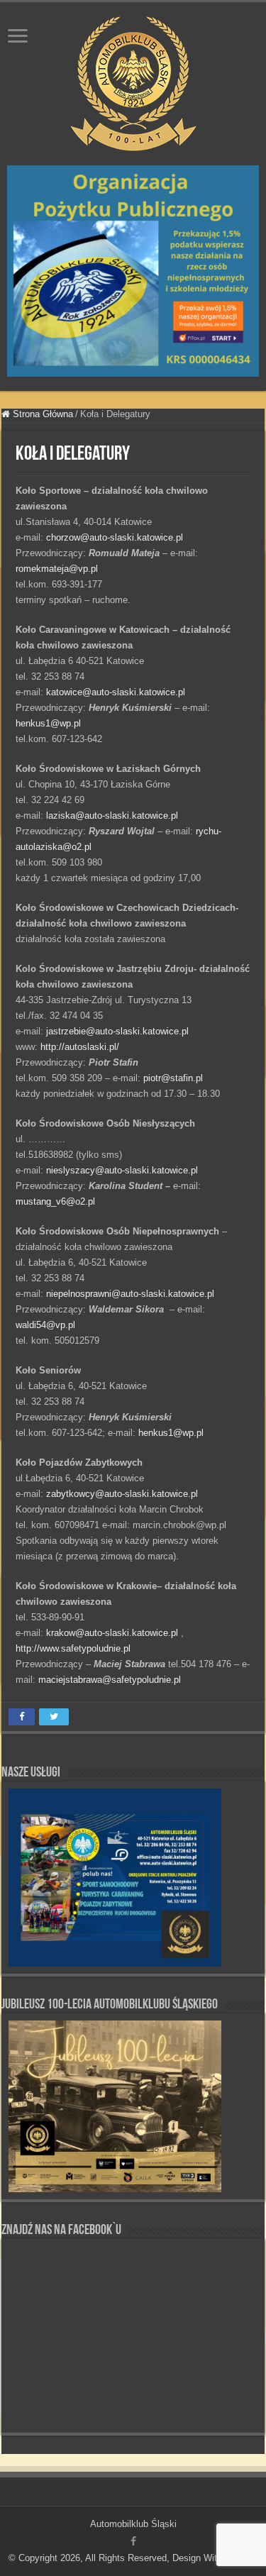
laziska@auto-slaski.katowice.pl (112, 816)
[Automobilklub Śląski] (133, 81)
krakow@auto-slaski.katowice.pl (112, 1633)
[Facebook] (133, 2541)
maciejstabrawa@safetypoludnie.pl (110, 1680)
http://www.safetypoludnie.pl (73, 1648)
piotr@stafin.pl (173, 1078)
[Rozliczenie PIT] (133, 270)
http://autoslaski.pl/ (80, 1047)
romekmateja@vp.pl (57, 569)
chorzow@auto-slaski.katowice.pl (115, 537)
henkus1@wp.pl (48, 723)
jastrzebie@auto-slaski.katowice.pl (117, 1031)
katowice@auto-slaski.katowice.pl (116, 692)
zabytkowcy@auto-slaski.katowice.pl (122, 1494)
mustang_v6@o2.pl (55, 1201)
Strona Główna (41, 414)
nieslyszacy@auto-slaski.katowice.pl (122, 1170)
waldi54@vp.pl (45, 1325)
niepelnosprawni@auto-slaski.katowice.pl (130, 1294)
